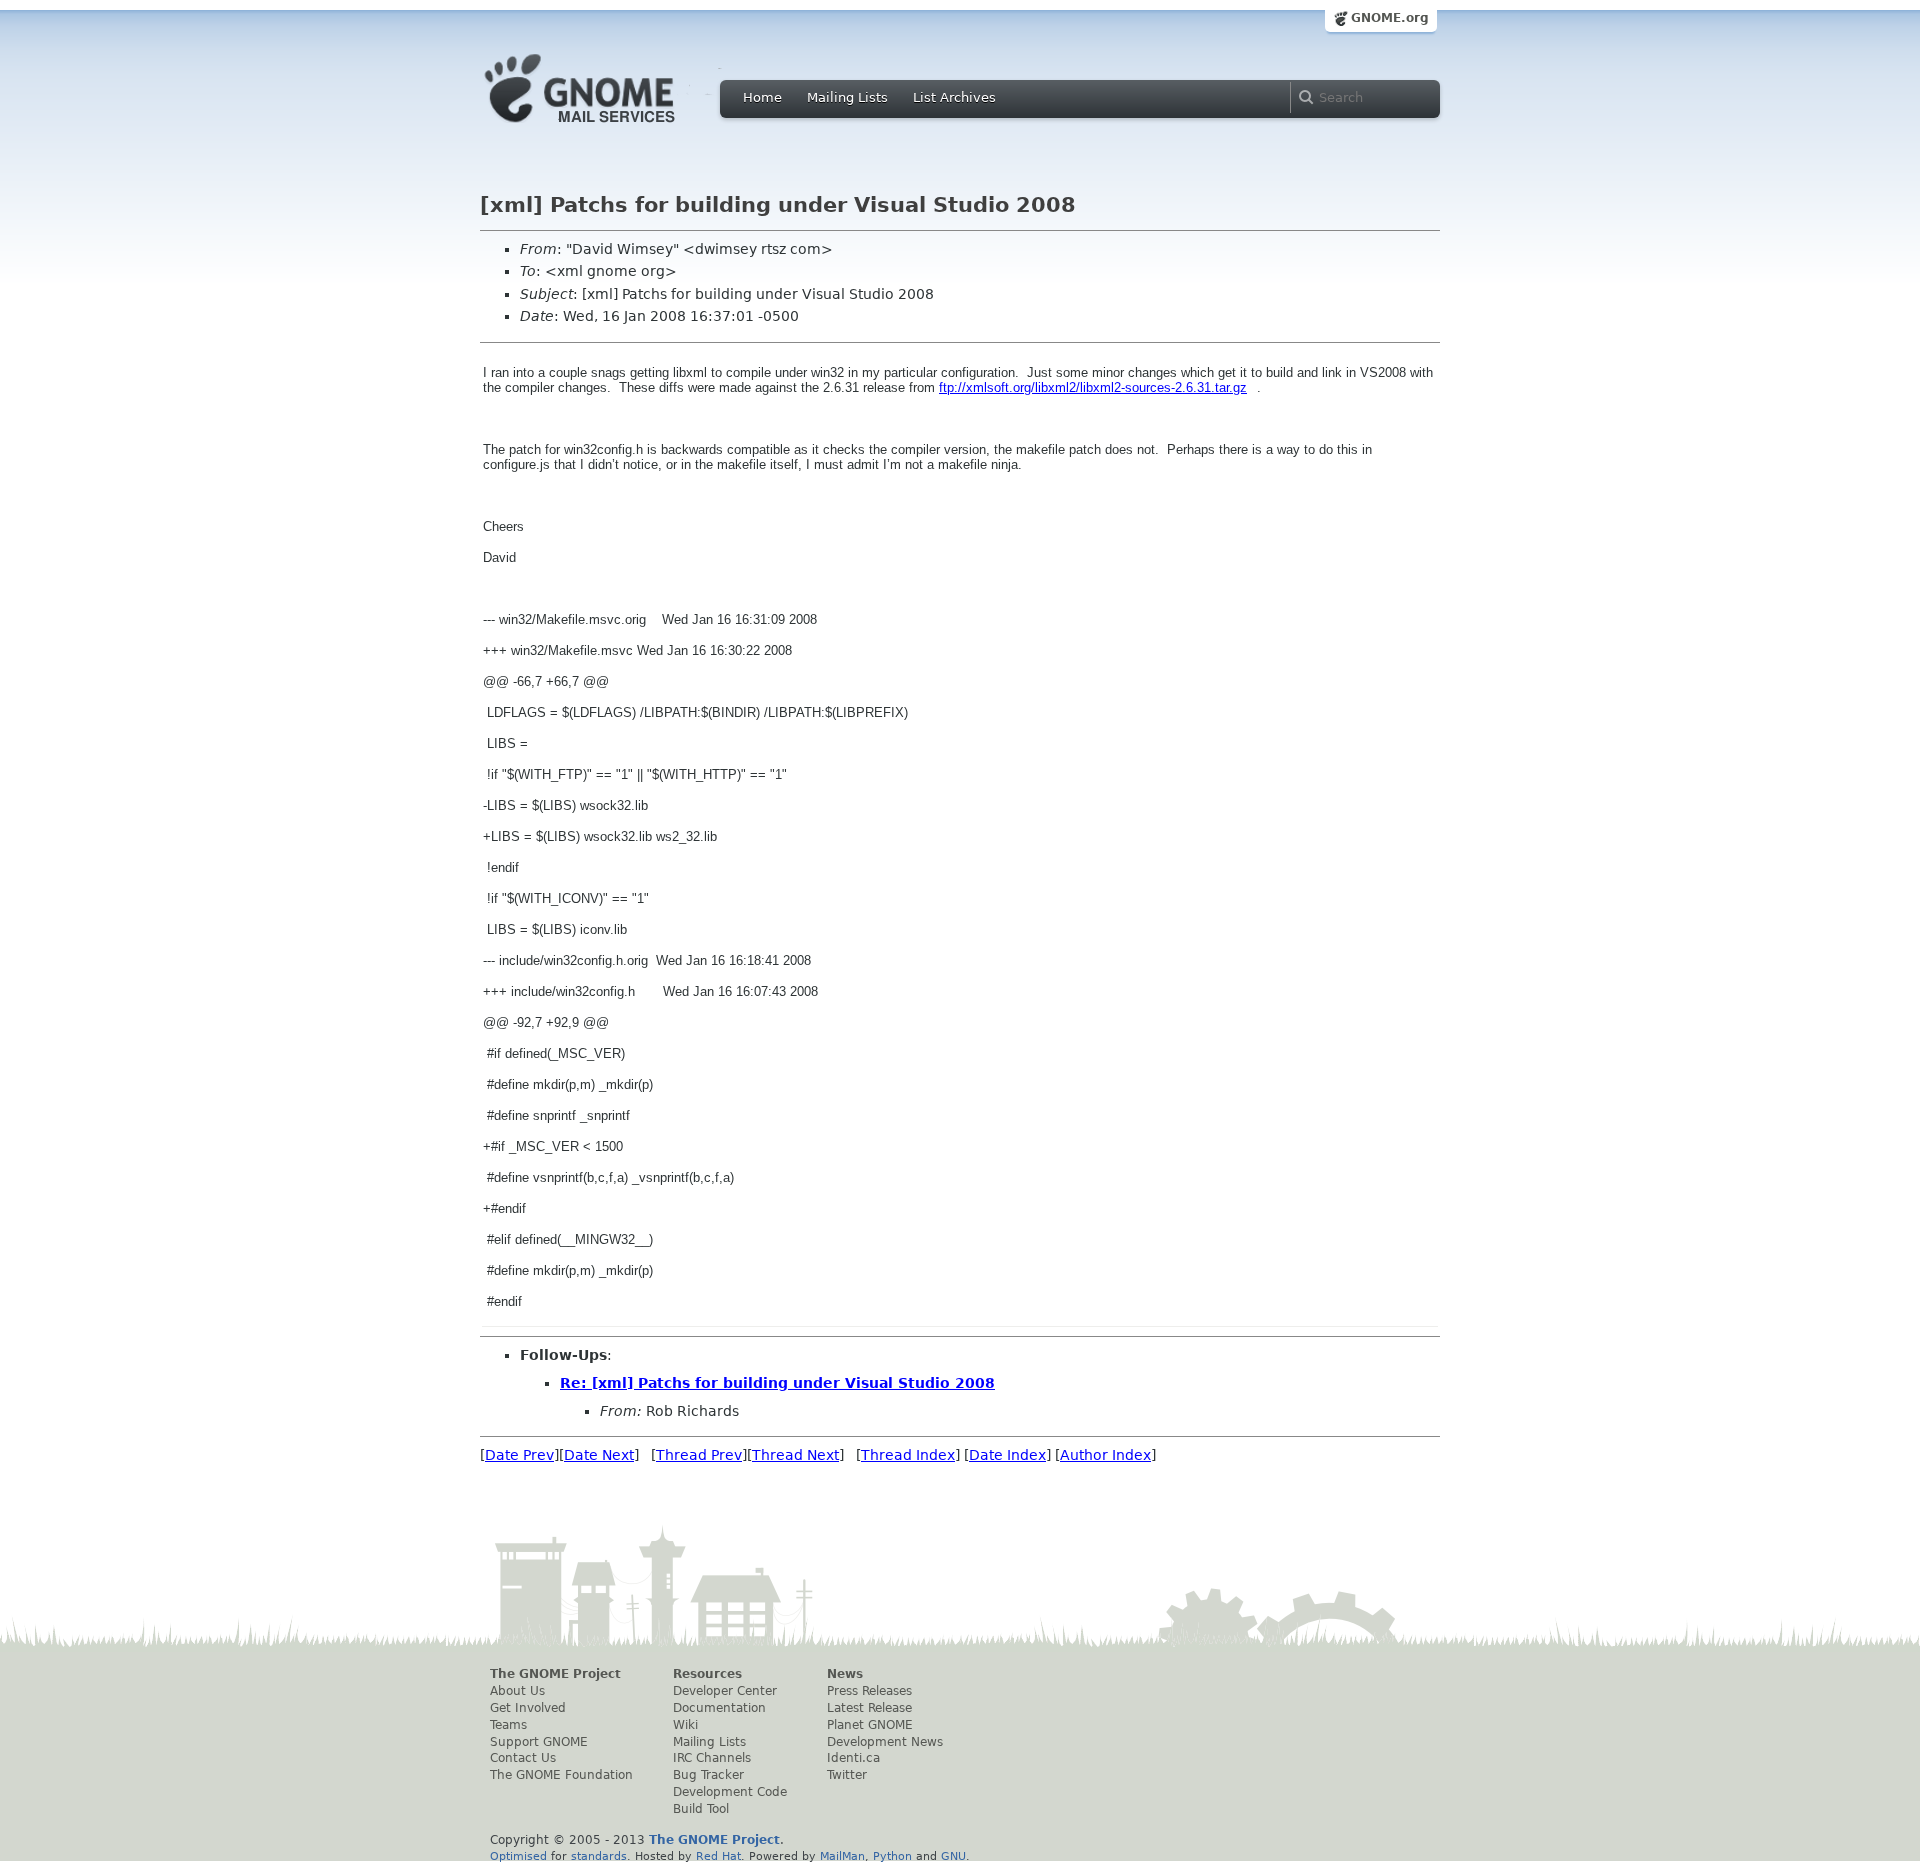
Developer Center (725, 1691)
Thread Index (908, 1455)
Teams (508, 1725)
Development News (885, 1742)
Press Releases (869, 1691)
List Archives (954, 97)
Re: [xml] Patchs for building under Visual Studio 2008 (777, 1383)
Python (892, 1856)
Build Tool (701, 1809)
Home (762, 97)
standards (599, 1856)
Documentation (719, 1708)
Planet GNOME (870, 1725)
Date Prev (519, 1455)
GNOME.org (1390, 18)
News (845, 1674)
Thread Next (795, 1455)
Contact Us (523, 1758)
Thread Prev (699, 1455)
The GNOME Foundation (561, 1775)
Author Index (1105, 1455)
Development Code (730, 1792)
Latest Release (869, 1708)
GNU (953, 1856)
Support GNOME (539, 1742)
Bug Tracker (708, 1775)
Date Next (599, 1455)
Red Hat (718, 1856)
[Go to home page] (610, 128)
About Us (517, 1691)
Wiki (685, 1725)
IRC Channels (712, 1758)
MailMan (842, 1856)
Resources (707, 1674)
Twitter (847, 1775)
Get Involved (528, 1708)
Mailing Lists (847, 97)
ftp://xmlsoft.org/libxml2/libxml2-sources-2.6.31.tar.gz (1093, 387)
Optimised (518, 1856)
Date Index (1007, 1455)
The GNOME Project (555, 1674)
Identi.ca (853, 1758)
